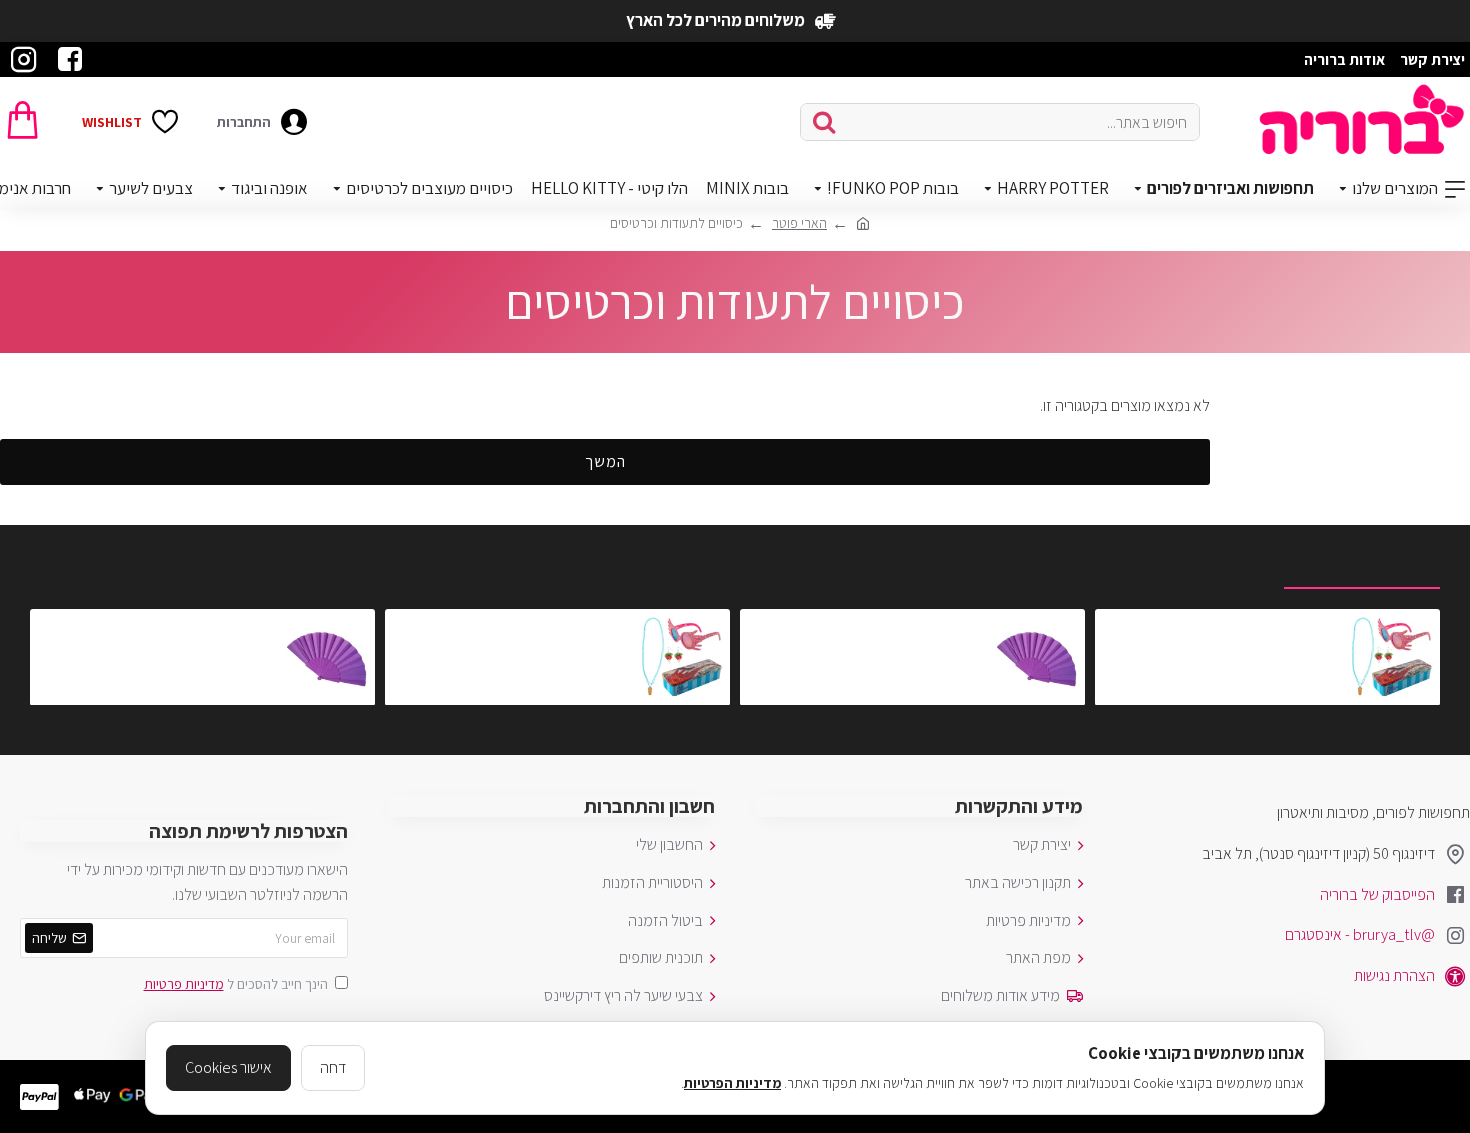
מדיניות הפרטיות (732, 1083)
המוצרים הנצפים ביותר (1190, 565)
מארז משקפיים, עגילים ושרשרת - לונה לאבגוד (1222, 626)
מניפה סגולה (947, 626)
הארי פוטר (799, 223)
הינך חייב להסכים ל (236, 984)
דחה (333, 1067)
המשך (605, 461)
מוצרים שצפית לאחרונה (1362, 565)
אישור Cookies (228, 1067)
